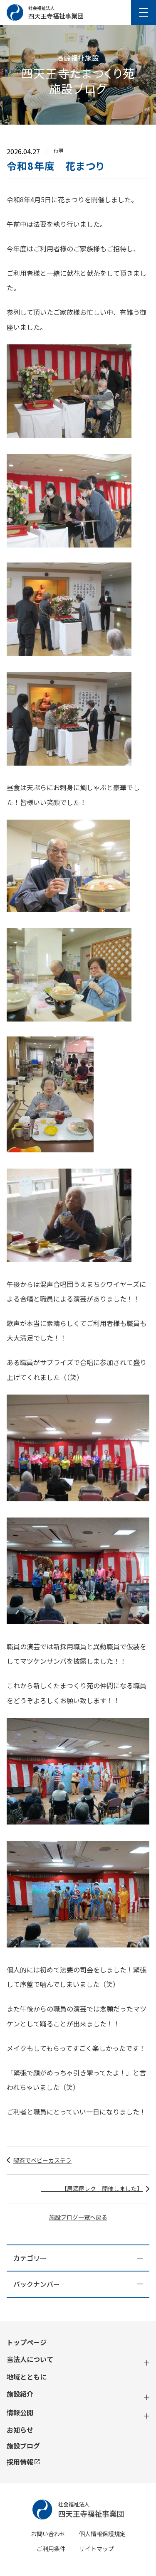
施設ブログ (23, 2446)
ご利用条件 (51, 2549)
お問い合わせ (48, 2534)
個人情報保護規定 (102, 2534)
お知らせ (20, 2430)
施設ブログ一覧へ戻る (78, 2217)
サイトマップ (97, 2549)
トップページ (27, 2342)
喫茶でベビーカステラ (42, 2160)
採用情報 (20, 2462)
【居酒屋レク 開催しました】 (92, 2188)
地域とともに (27, 2377)
